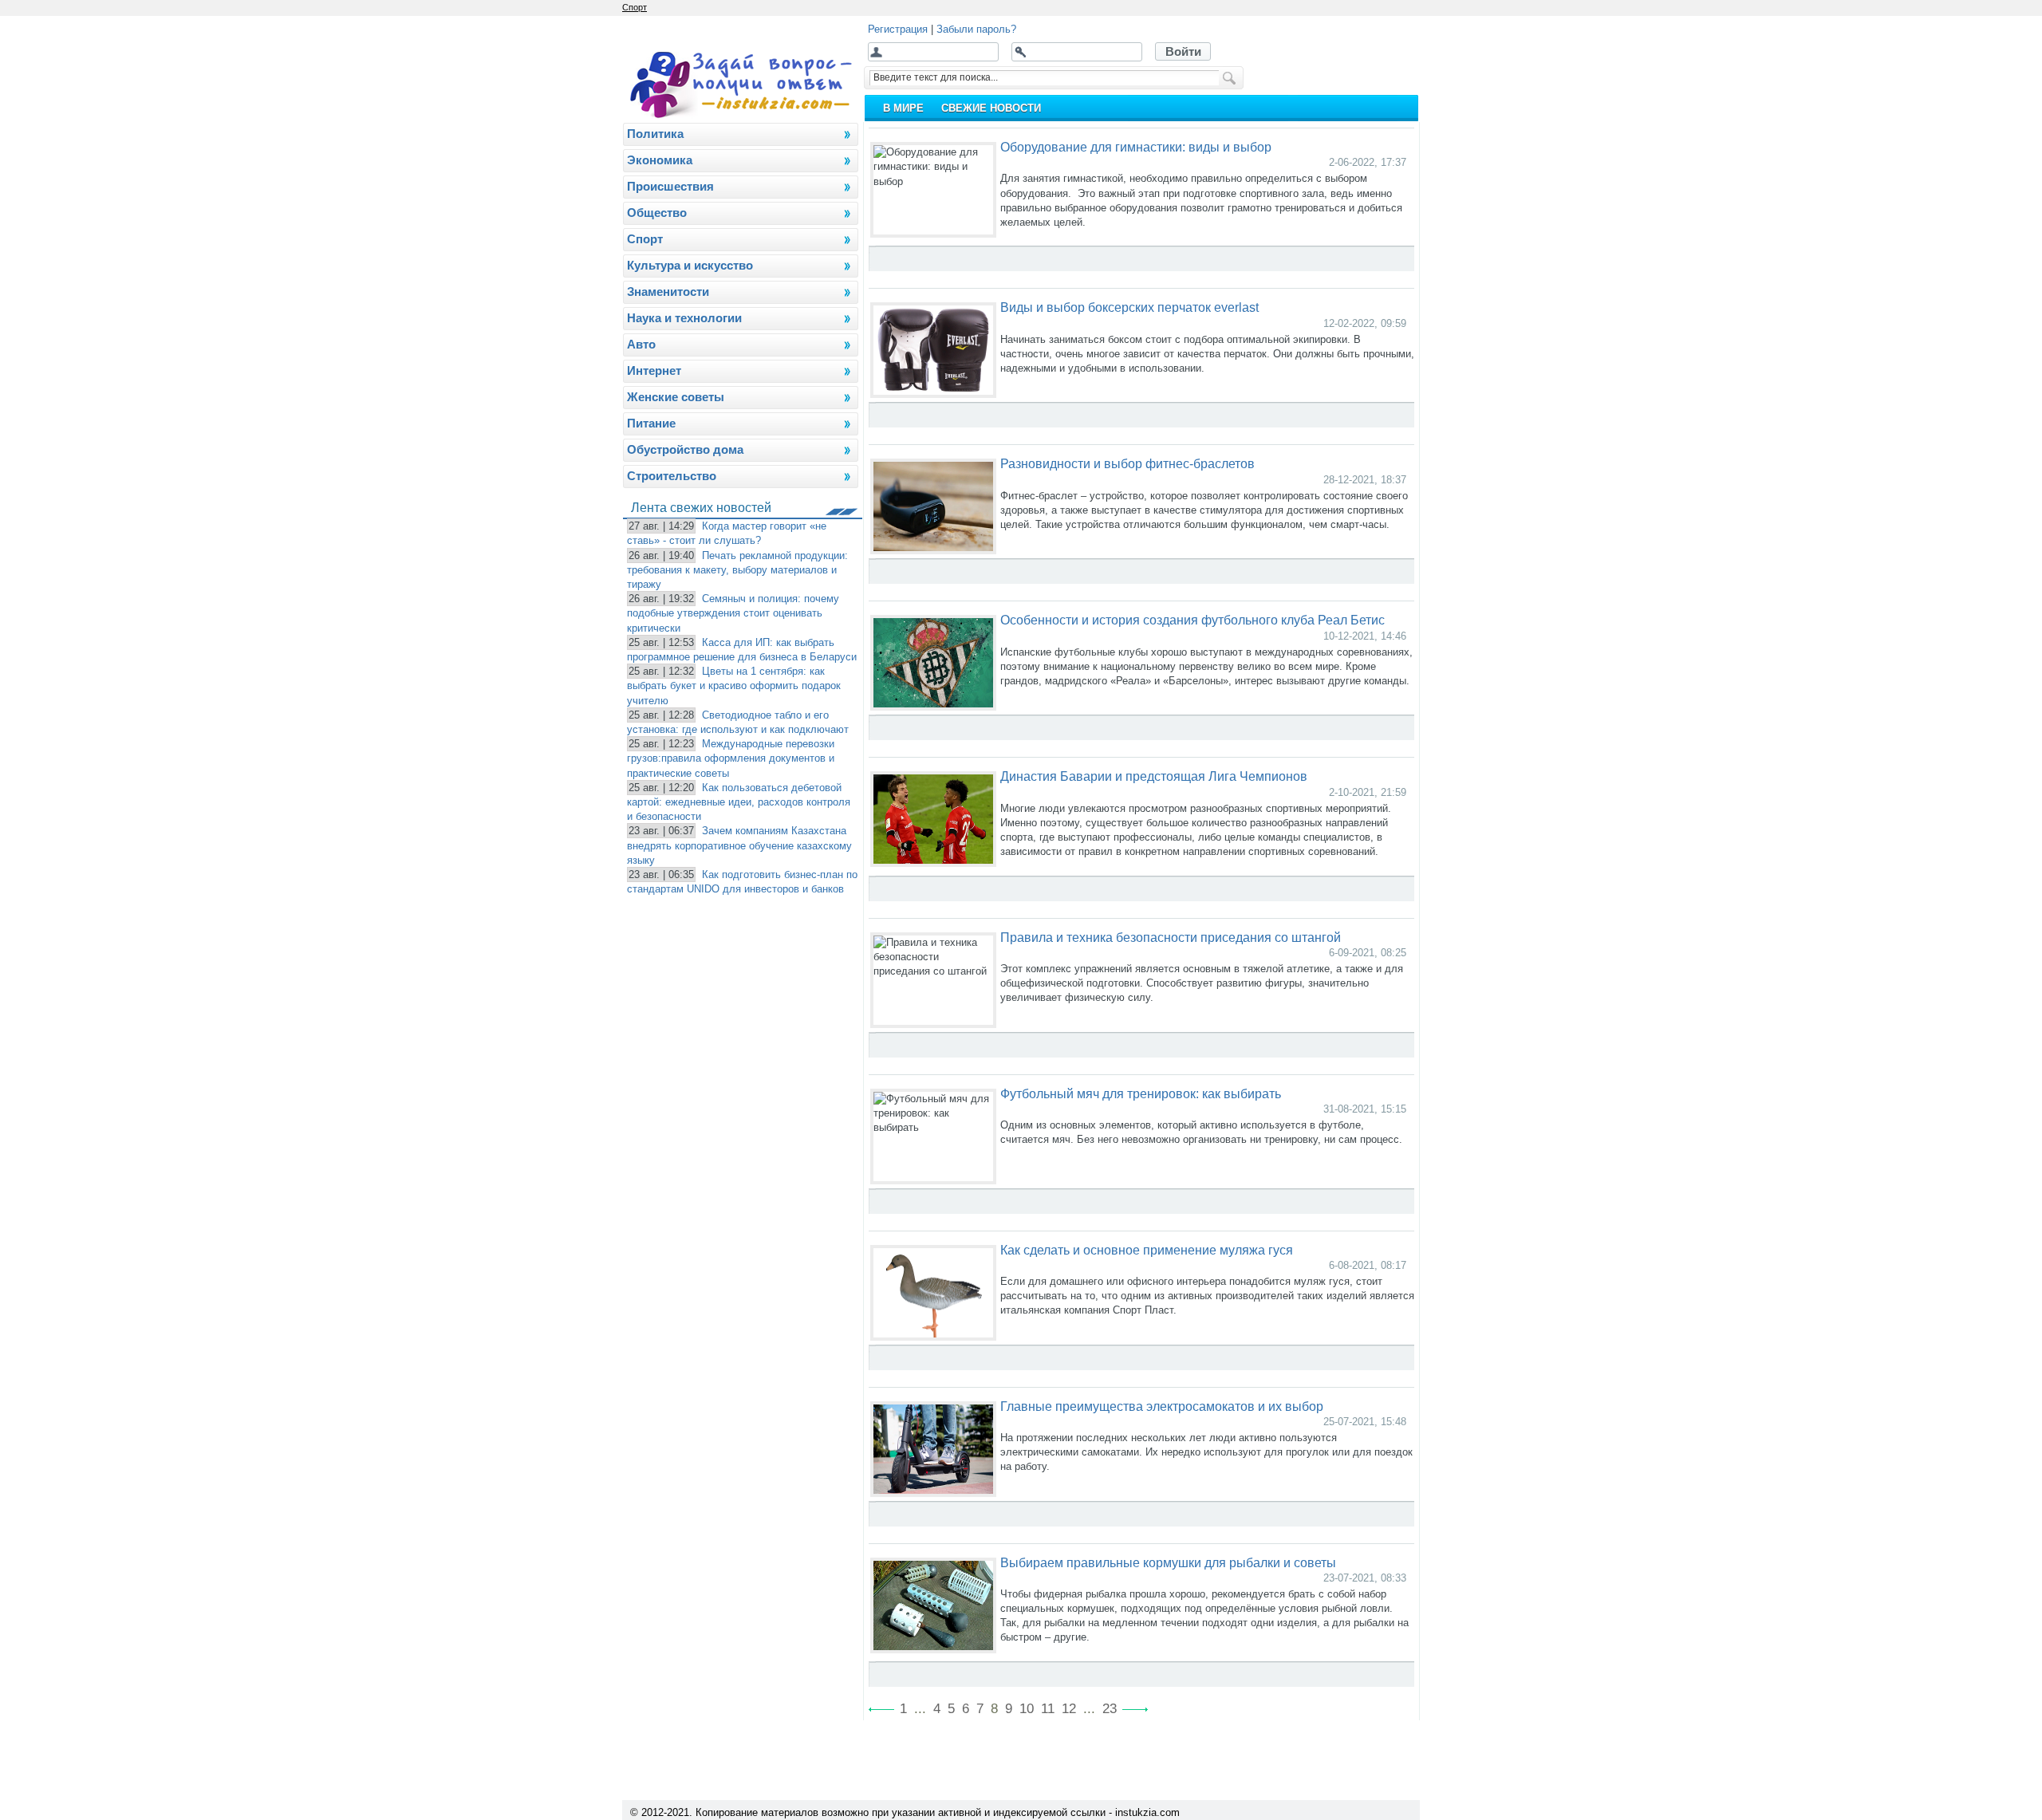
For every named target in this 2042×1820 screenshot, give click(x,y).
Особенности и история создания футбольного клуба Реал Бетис (1192, 620)
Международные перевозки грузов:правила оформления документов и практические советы (731, 758)
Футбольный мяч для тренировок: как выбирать (1141, 1093)
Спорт (635, 7)
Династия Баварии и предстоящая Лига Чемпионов (1154, 776)
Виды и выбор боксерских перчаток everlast (1129, 307)
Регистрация (898, 29)
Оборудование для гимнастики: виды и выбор (1136, 147)
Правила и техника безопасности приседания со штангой (1171, 937)
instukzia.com (1147, 1812)
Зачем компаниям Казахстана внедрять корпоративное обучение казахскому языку (739, 845)
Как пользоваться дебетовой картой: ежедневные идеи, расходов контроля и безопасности (739, 802)
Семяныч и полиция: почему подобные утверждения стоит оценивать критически (733, 613)
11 (1048, 1709)
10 (1027, 1709)
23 (1110, 1709)
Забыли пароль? (976, 29)
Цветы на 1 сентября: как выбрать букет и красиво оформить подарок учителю (734, 685)
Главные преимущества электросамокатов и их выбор (1162, 1406)
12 (1069, 1709)
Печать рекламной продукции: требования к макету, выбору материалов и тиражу (737, 570)
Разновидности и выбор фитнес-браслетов (1127, 463)
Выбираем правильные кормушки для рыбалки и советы (1168, 1562)
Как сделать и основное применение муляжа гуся (1147, 1250)
